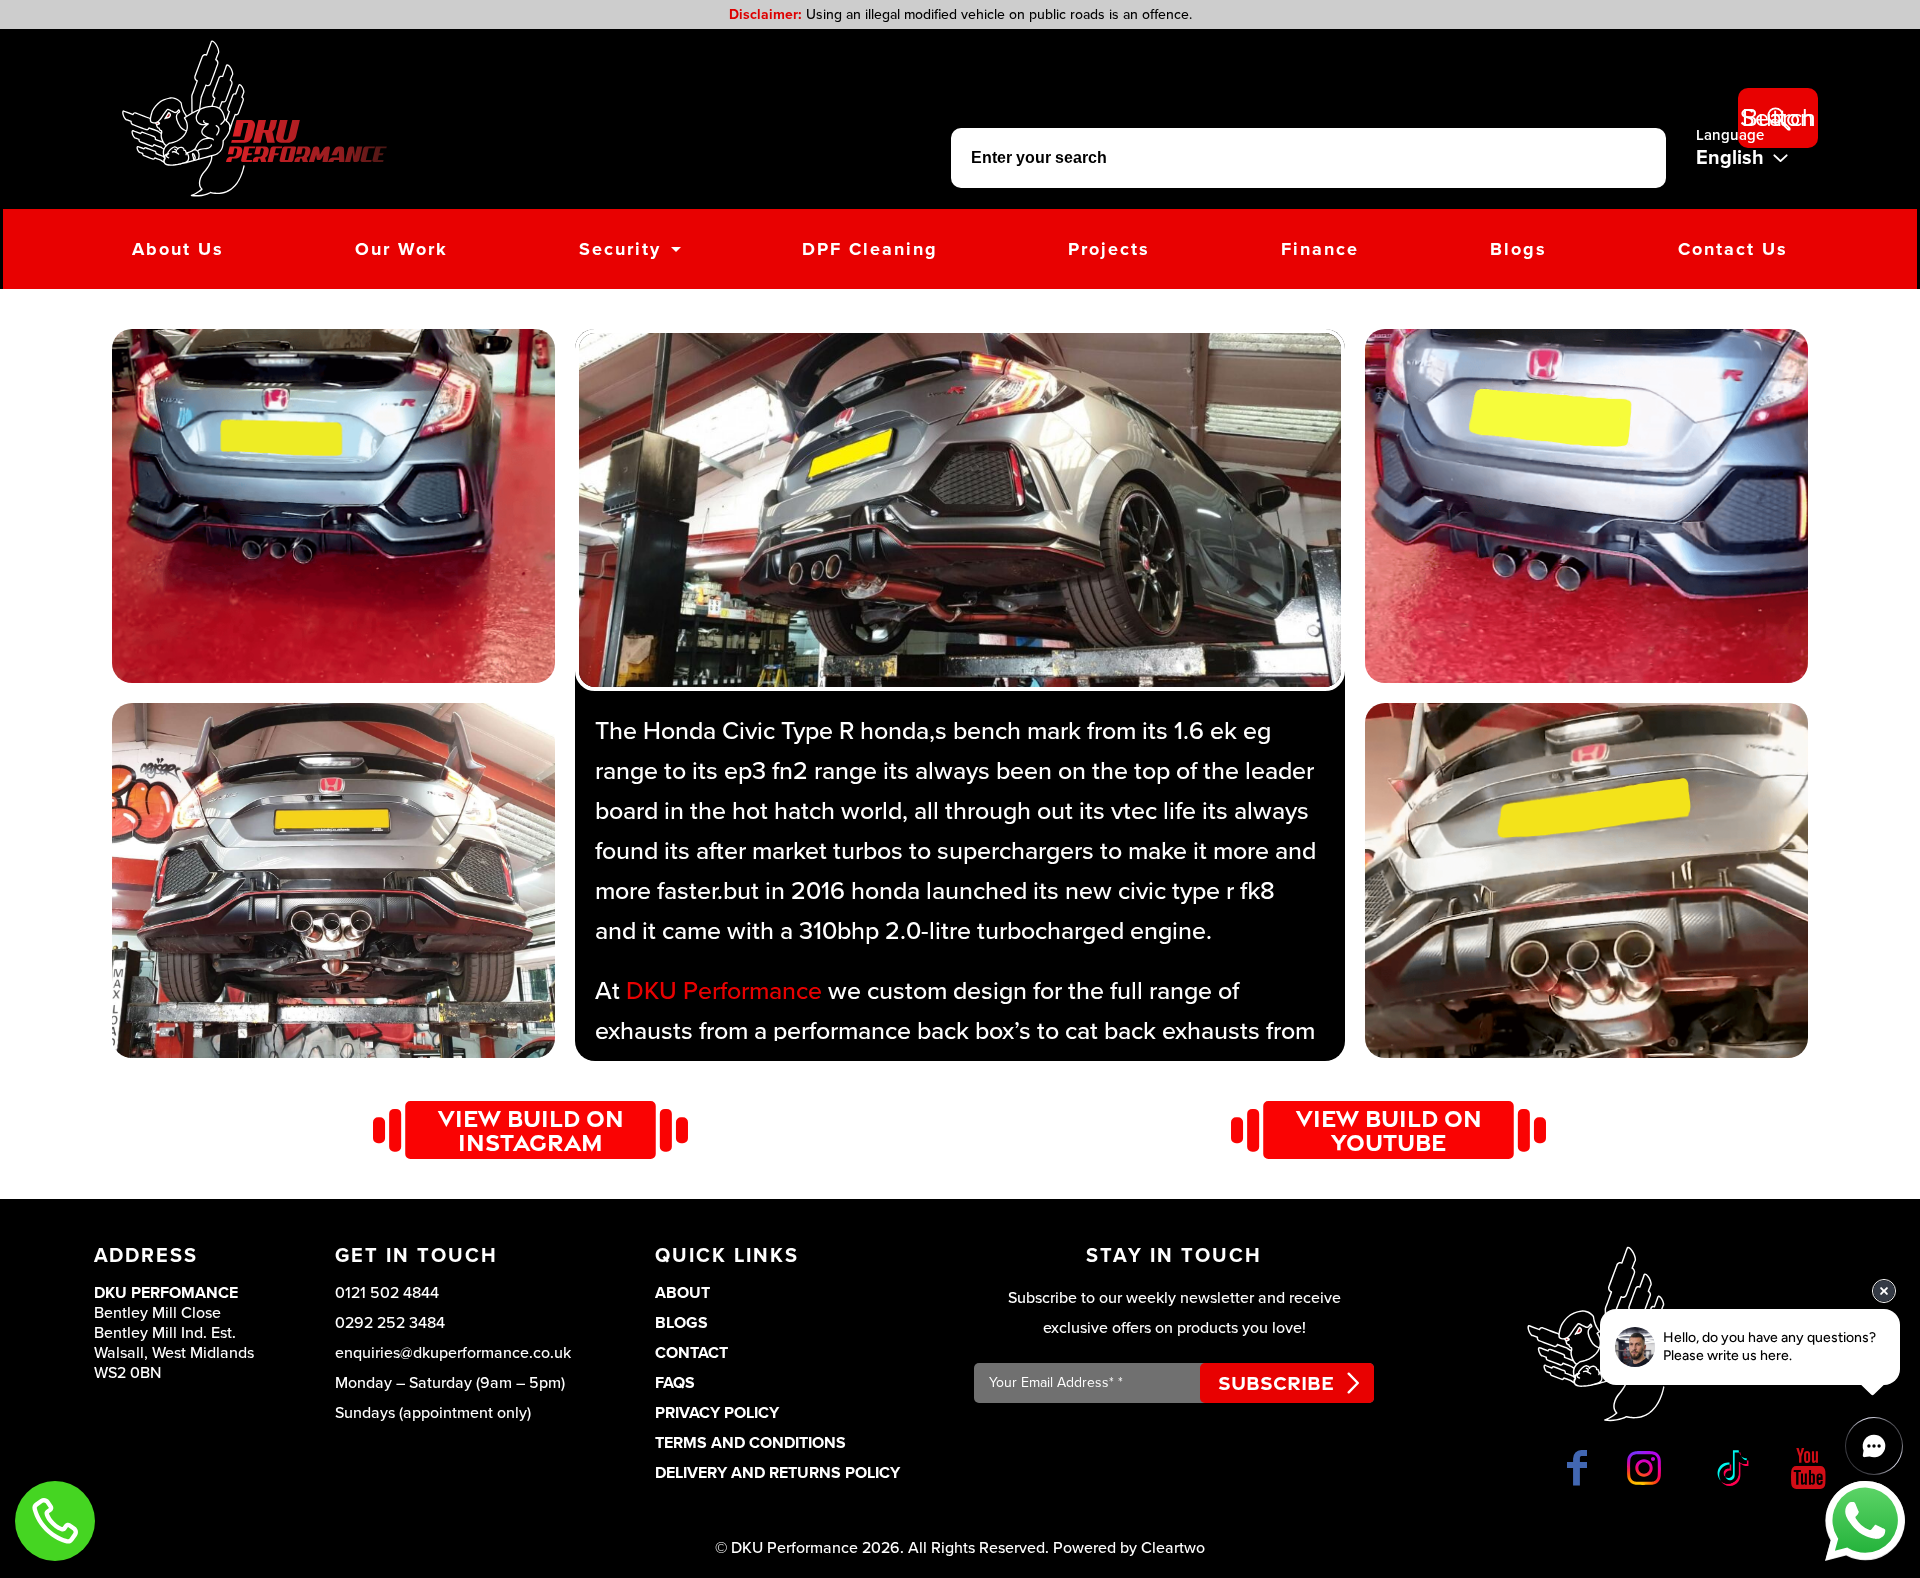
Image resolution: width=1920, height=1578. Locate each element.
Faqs (675, 1383)
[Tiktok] (1730, 1468)
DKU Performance (724, 991)
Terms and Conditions (750, 1443)
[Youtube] (1808, 1468)
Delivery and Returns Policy (777, 1473)
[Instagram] (1648, 1468)
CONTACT (691, 1353)
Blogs (681, 1323)
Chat (1865, 1521)
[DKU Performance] (254, 118)
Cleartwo (1173, 1548)
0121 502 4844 (387, 1293)
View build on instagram (531, 1130)
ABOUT (682, 1293)
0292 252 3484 (390, 1323)
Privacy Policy (717, 1413)
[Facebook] (1577, 1468)
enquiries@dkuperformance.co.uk (453, 1353)
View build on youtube (1389, 1130)
